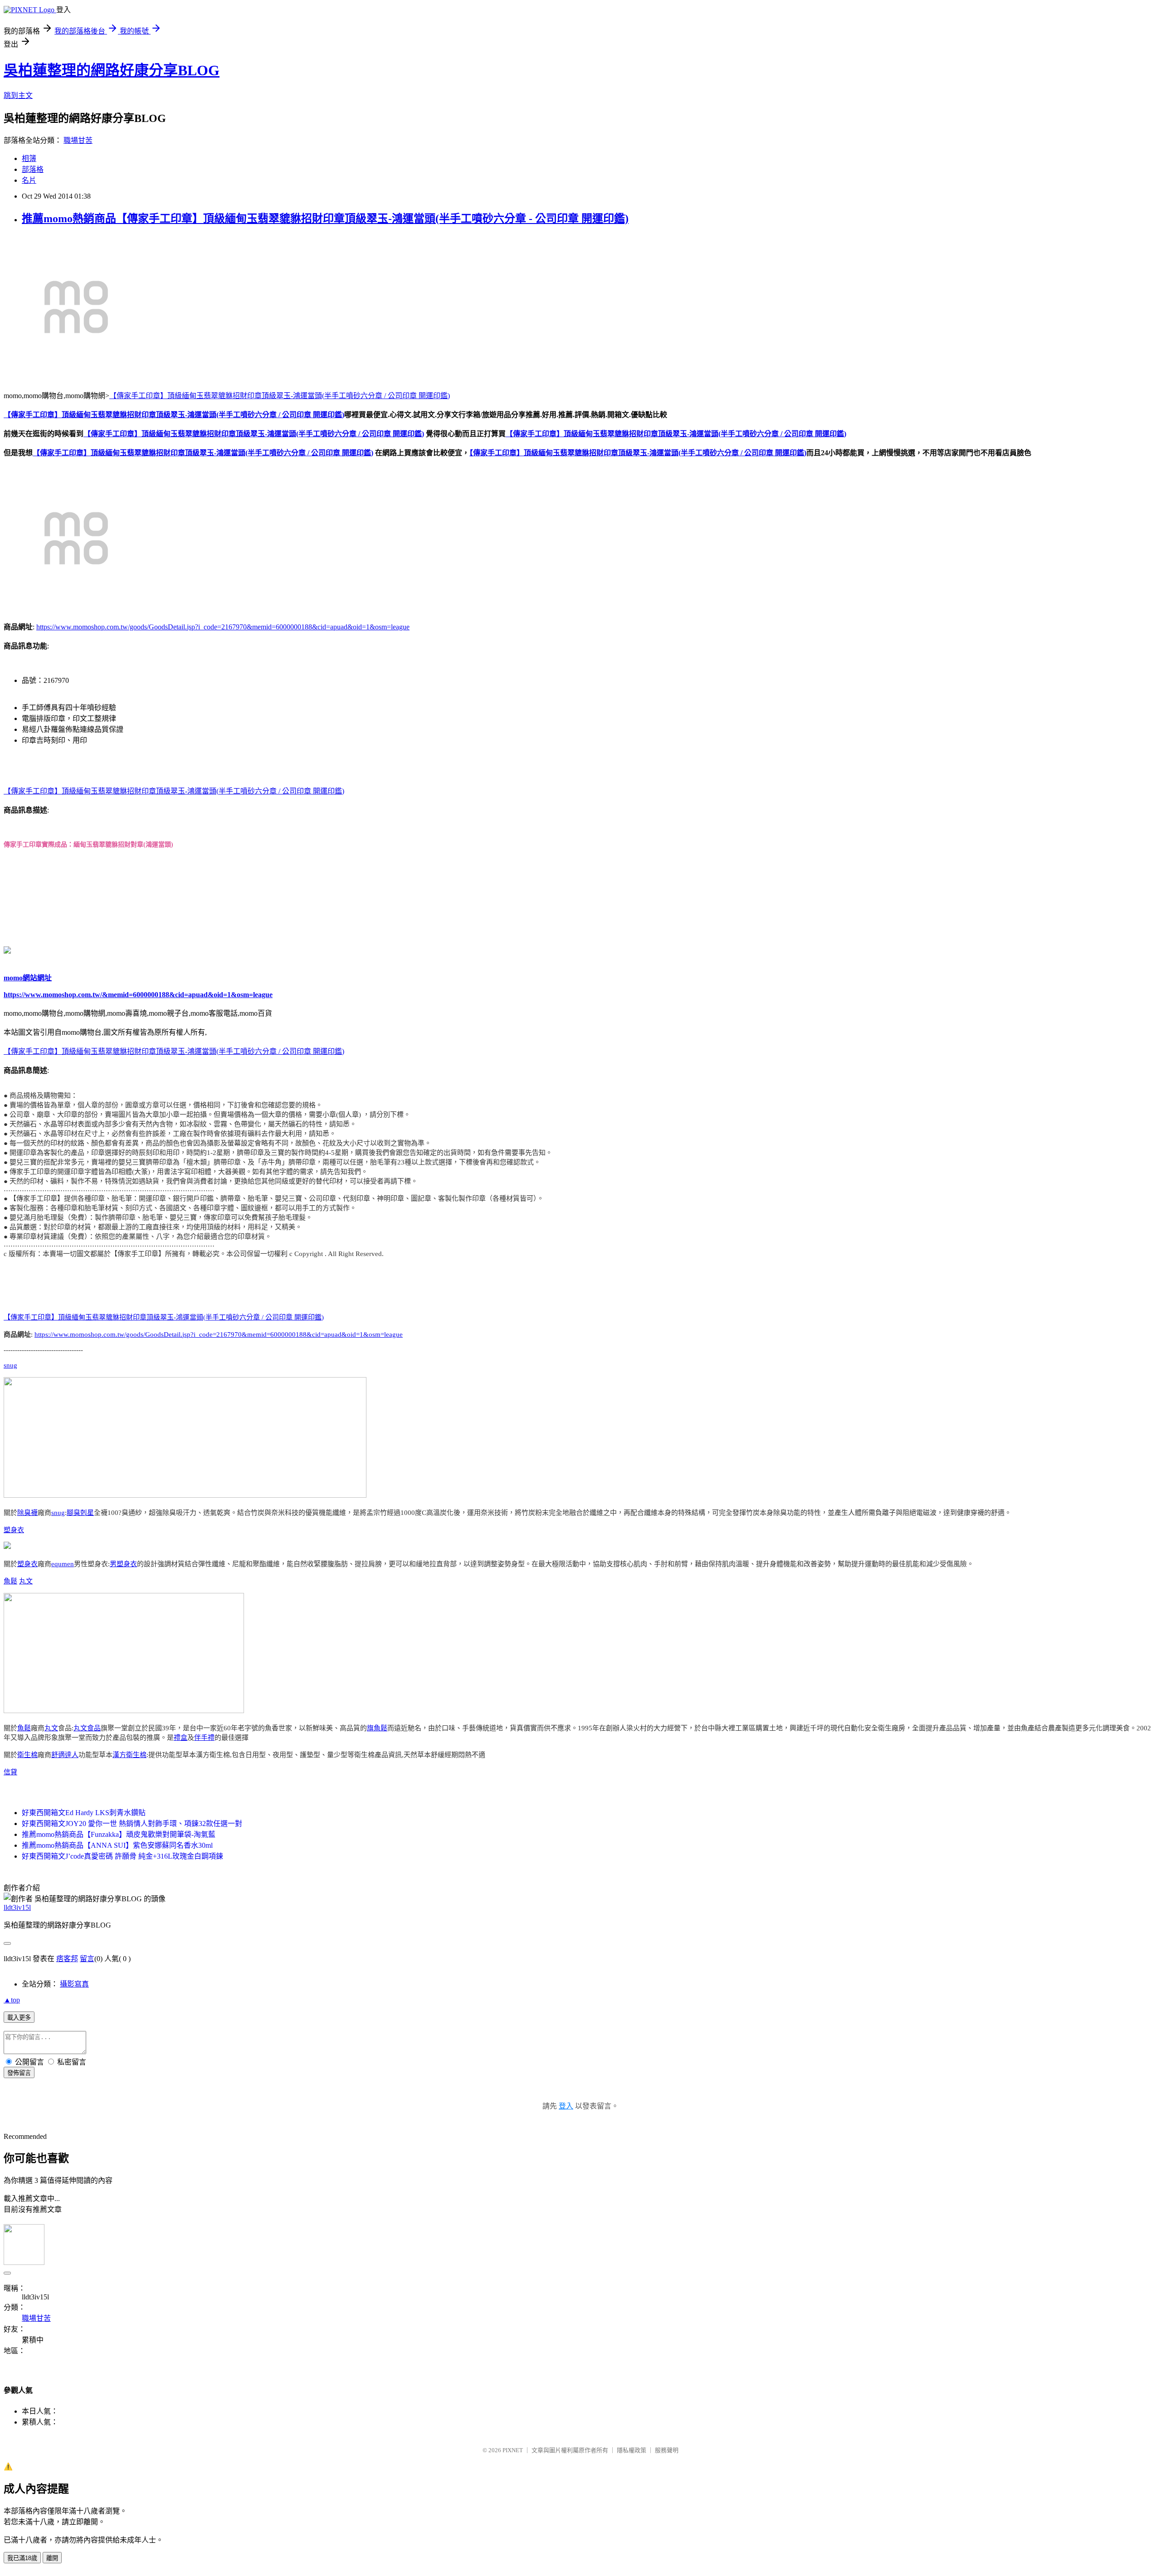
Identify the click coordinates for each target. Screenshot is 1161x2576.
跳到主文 (18, 95)
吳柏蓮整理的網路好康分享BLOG (112, 70)
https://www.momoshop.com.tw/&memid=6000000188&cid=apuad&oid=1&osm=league (138, 995)
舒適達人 (65, 1755)
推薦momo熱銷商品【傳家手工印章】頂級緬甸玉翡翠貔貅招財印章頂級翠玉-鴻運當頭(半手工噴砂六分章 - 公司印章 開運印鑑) (325, 219)
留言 (87, 1959)
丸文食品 (87, 1728)
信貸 (10, 1772)
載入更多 (19, 2018)
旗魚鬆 (377, 1728)
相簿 (29, 158)
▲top (12, 2000)
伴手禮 (204, 1738)
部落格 (33, 169)
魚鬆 (10, 1581)
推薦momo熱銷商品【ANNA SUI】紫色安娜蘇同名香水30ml (117, 1845)
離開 (52, 2558)
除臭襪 (27, 1513)
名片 (29, 180)
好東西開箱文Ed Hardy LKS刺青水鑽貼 (84, 1813)
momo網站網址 (28, 978)
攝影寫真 (74, 1984)
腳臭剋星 (80, 1513)
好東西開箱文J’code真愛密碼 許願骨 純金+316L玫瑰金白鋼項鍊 (122, 1856)
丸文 (26, 1581)
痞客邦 (67, 1959)
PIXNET (513, 2450)
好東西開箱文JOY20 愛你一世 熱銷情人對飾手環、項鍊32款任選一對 (132, 1824)
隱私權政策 (632, 2450)
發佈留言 (19, 2073)
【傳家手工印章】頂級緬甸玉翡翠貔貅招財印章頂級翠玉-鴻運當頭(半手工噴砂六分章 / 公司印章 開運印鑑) (280, 396)
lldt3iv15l (17, 1907)
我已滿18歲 (22, 2558)
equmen (63, 1564)
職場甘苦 (78, 140)
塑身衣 (14, 1530)
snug (10, 1365)
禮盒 (180, 1738)
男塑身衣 (123, 1564)
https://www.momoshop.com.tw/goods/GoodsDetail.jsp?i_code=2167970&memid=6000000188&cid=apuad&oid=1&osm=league (223, 627)
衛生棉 (27, 1755)
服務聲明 (667, 2450)
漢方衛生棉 (129, 1755)
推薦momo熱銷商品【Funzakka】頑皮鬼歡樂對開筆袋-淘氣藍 (119, 1834)
